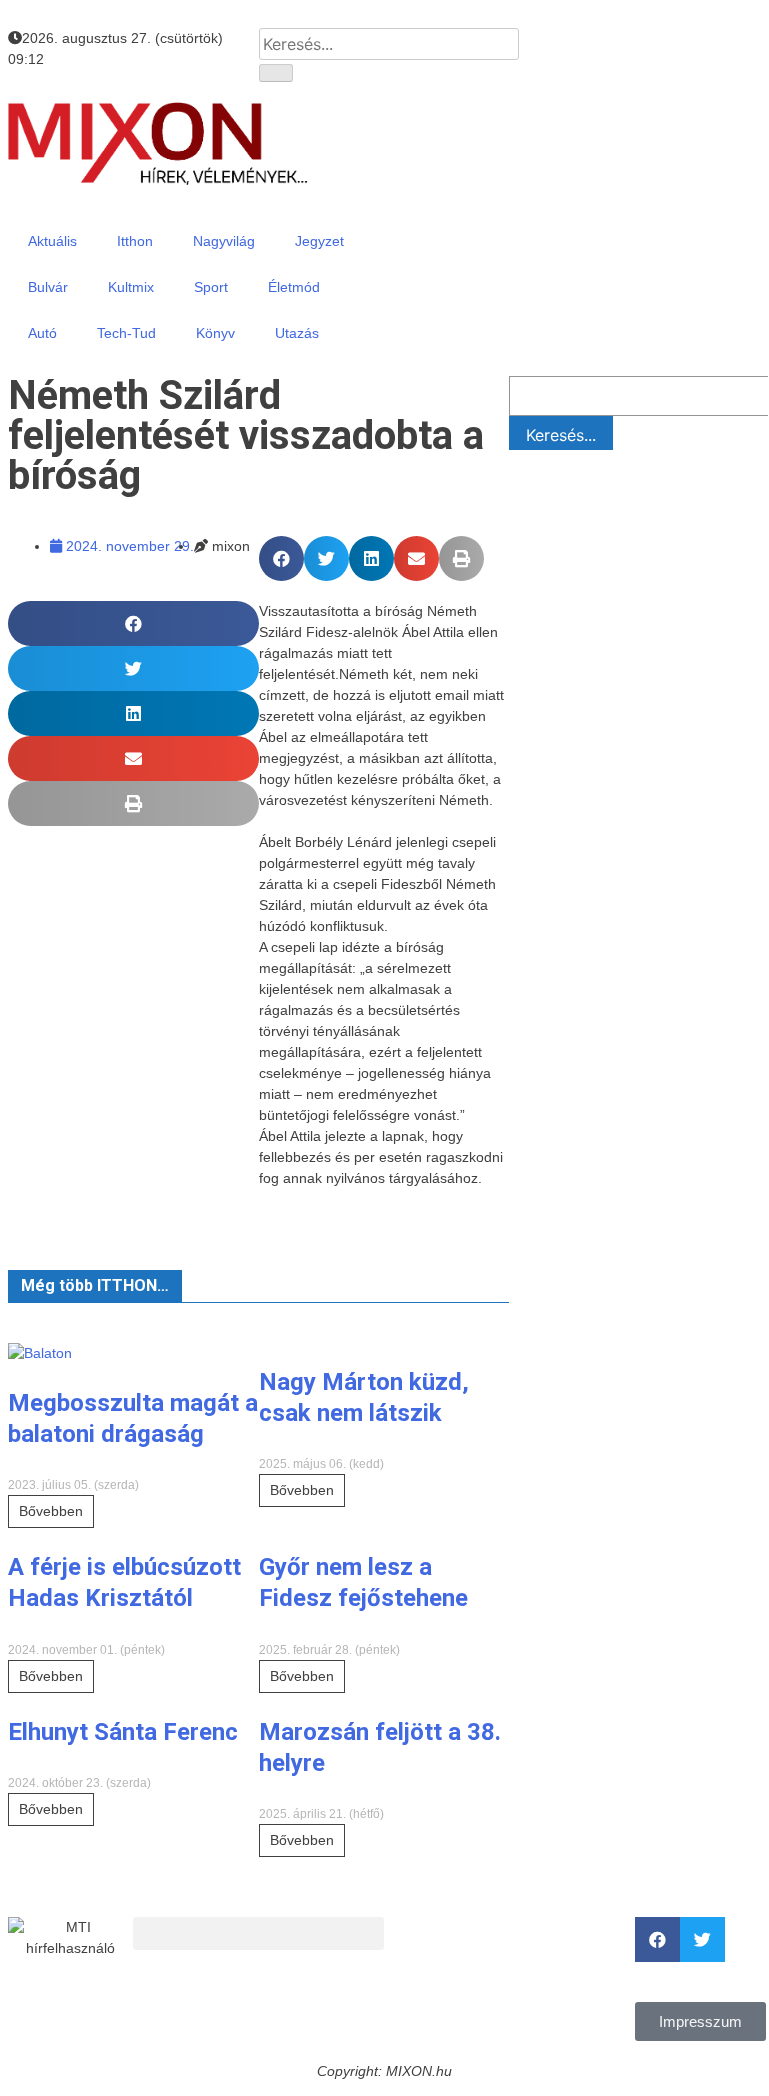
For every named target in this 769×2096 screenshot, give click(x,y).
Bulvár (48, 287)
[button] (281, 558)
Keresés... (561, 435)
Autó (42, 333)
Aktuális (52, 241)
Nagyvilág (224, 241)
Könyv (215, 333)
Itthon (135, 241)
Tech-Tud (126, 333)
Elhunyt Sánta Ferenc (123, 1732)
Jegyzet (319, 241)
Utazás (297, 333)
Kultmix (131, 287)
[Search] (276, 73)
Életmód (294, 287)
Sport (211, 287)
